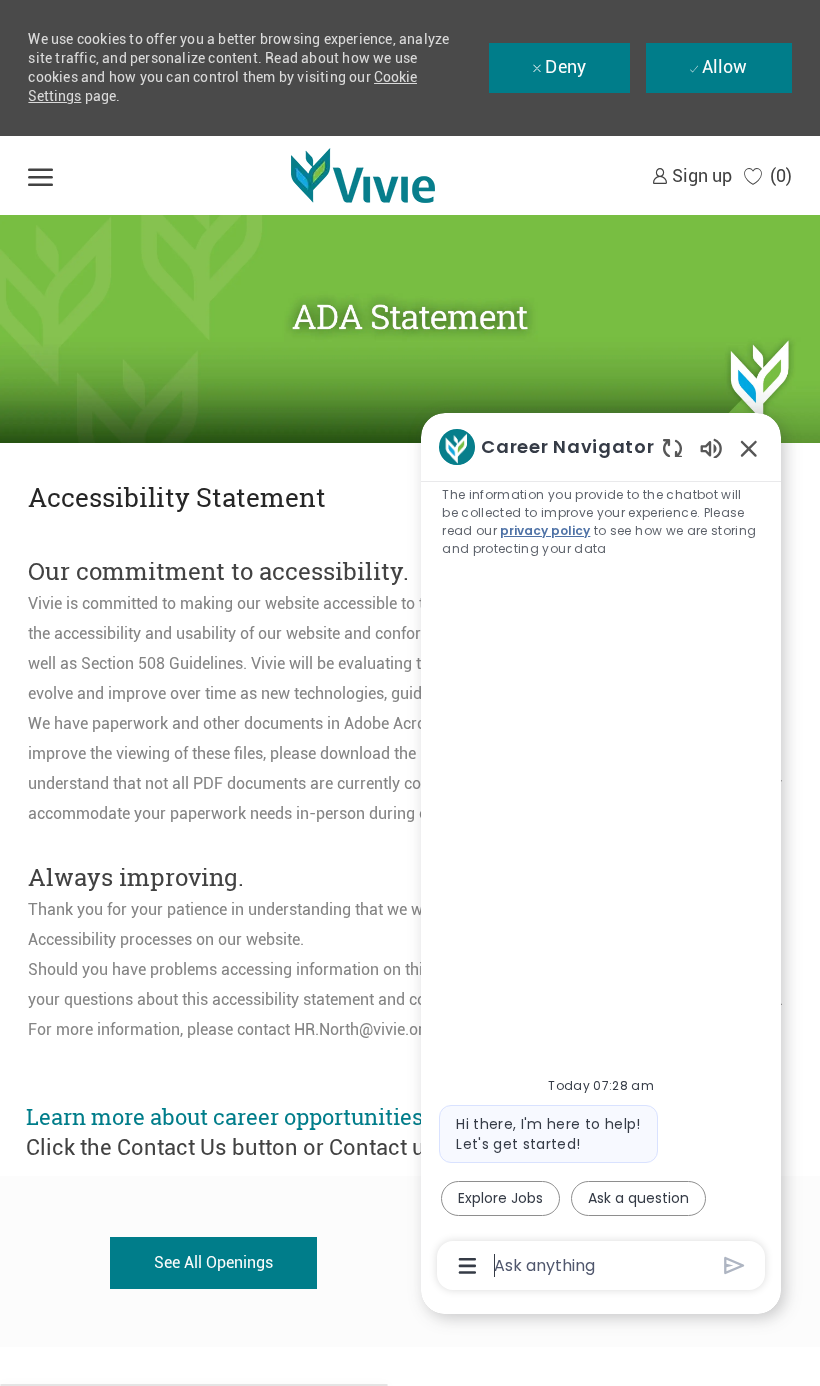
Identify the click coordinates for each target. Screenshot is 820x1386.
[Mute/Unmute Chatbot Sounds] (711, 447)
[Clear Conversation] (672, 447)
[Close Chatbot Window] (749, 448)
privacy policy (545, 530)
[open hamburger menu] (40, 175)
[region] (601, 854)
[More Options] (467, 1266)
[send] (734, 1265)
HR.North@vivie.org (363, 1029)
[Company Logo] (363, 175)
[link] (692, 175)
